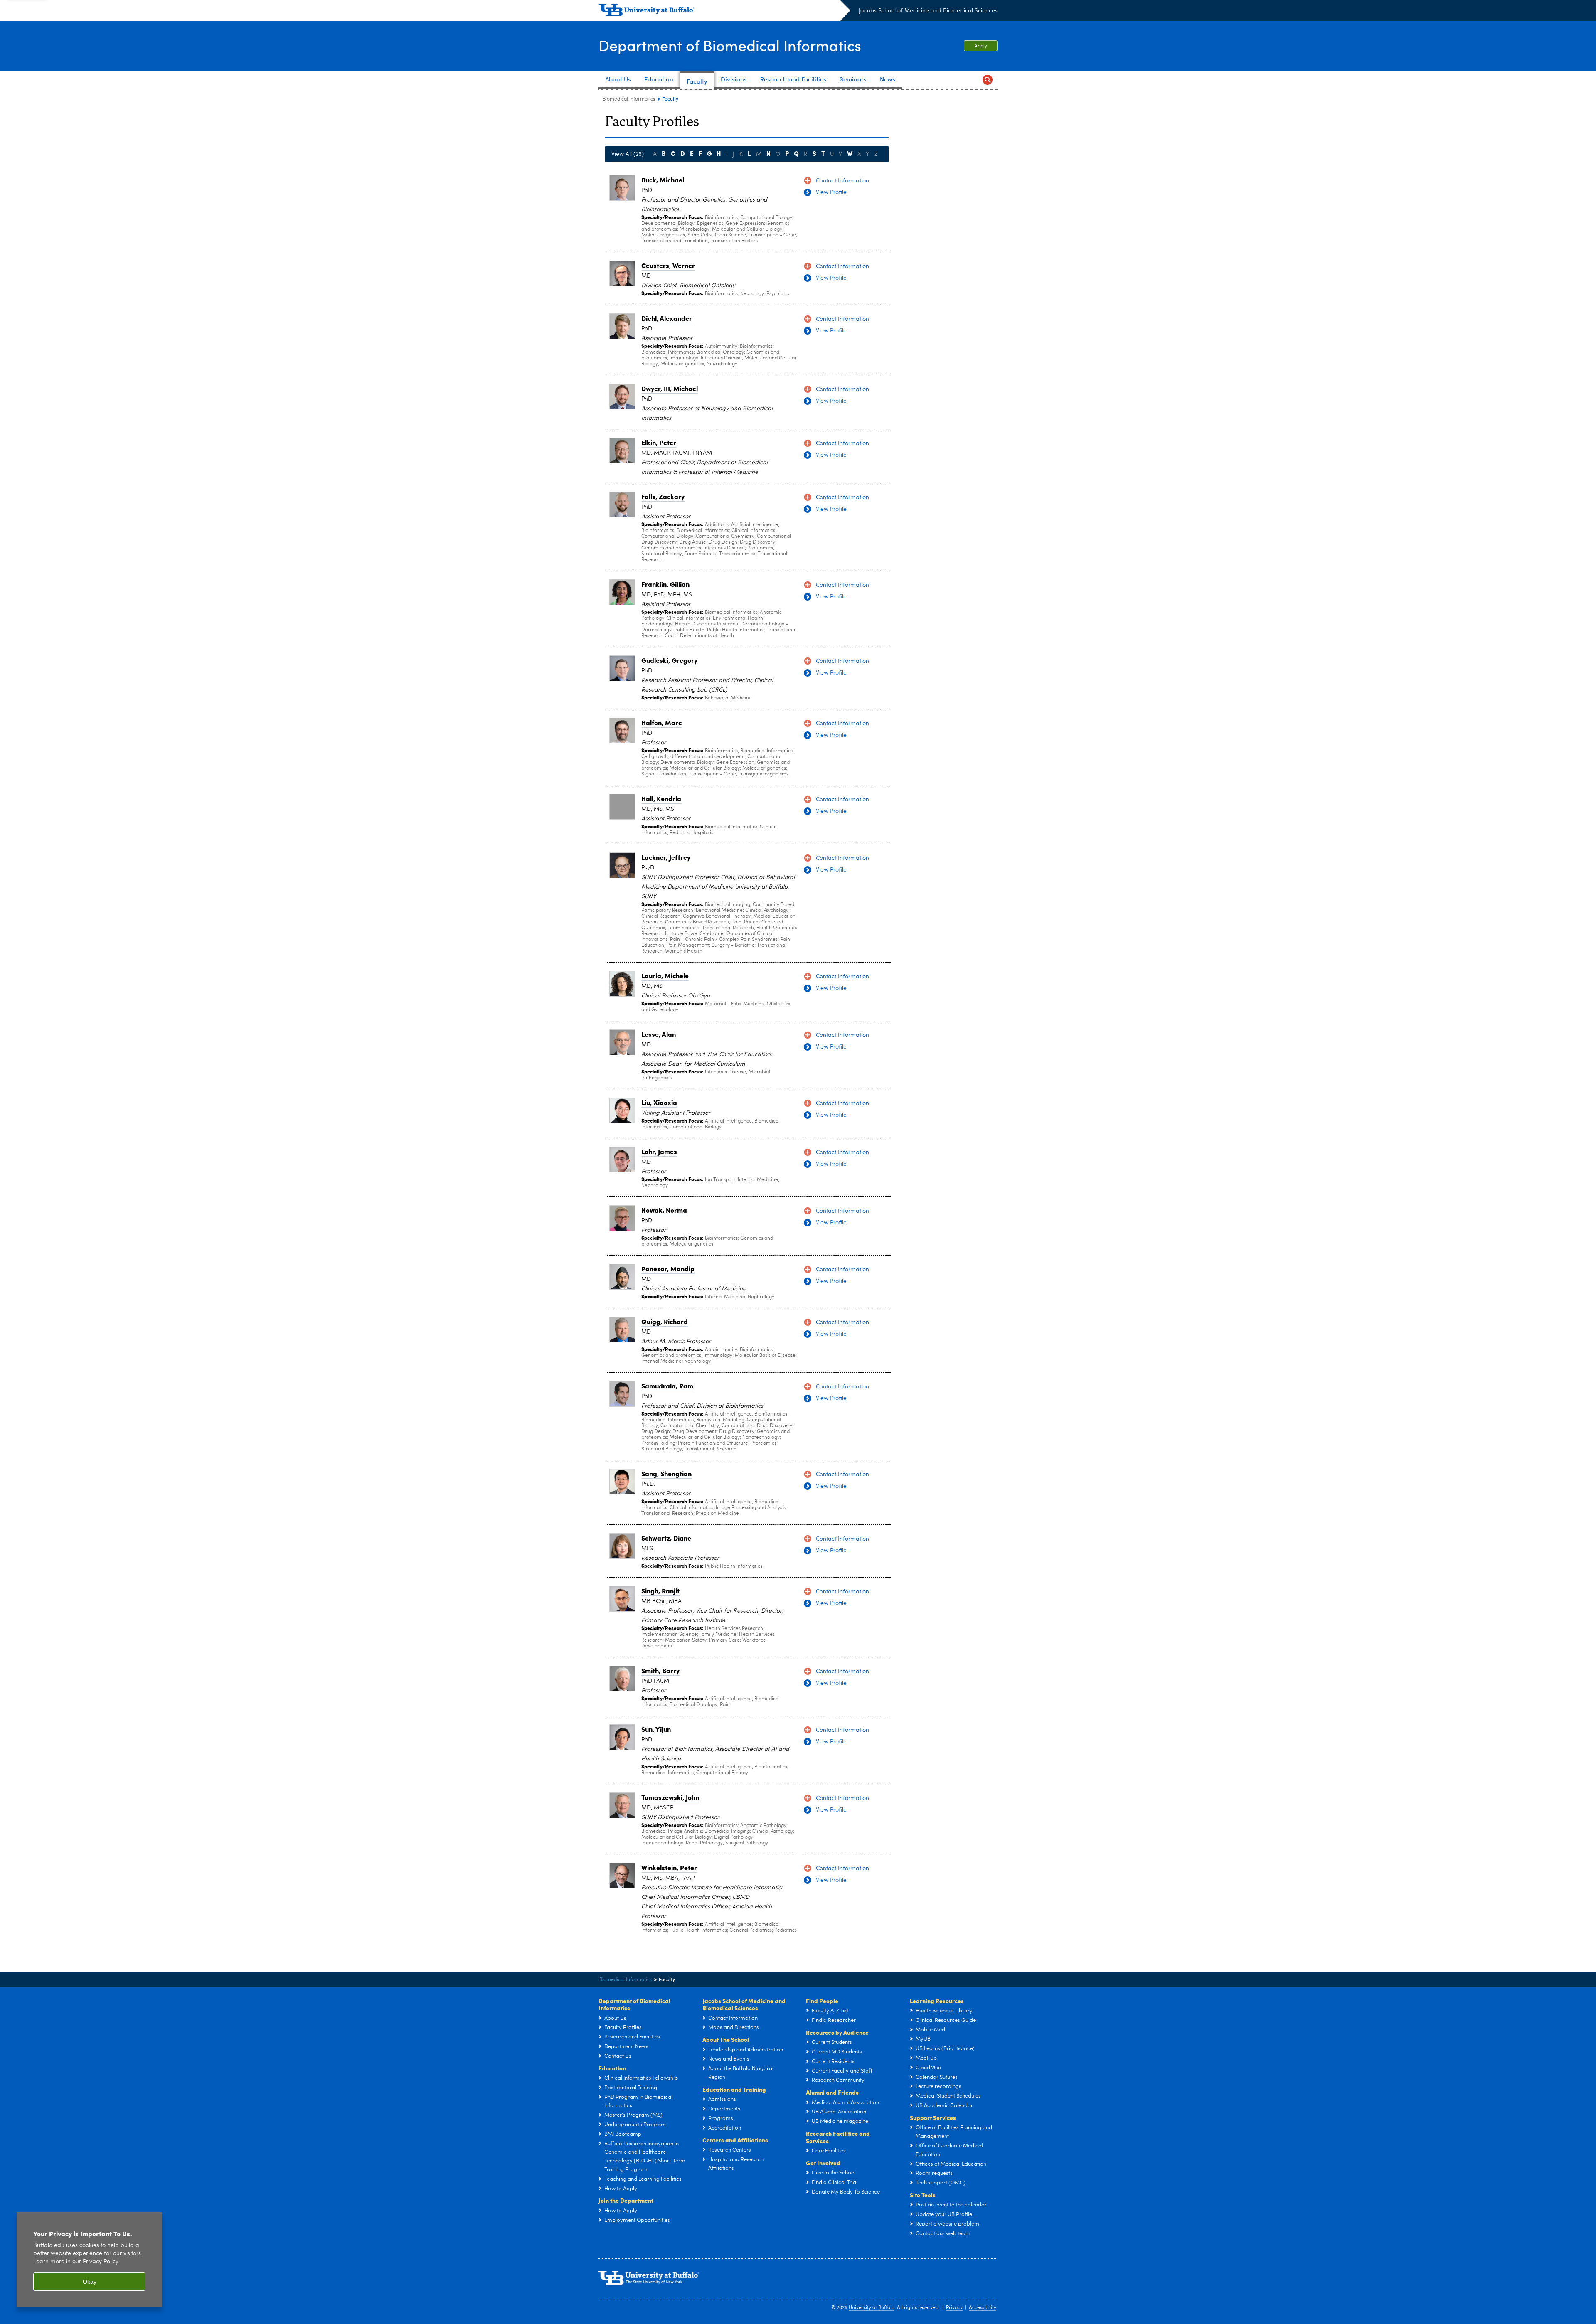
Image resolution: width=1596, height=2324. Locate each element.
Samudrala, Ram (667, 1386)
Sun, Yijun (656, 1729)
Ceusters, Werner (668, 265)
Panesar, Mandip (668, 1269)
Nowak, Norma (664, 1210)
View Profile (831, 192)
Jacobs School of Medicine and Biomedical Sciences (928, 11)
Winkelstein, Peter (669, 1867)
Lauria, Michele (665, 976)
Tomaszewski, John (670, 1797)
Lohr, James (659, 1151)
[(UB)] (724, 12)
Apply (981, 46)
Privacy (954, 2308)
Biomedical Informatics (629, 99)
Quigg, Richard (665, 1321)
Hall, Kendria (661, 799)
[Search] (988, 80)
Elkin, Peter (659, 442)
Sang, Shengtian (666, 1473)
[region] (89, 2260)
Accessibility (983, 2308)
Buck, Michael (663, 180)
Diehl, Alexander (667, 318)
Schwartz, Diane (666, 1538)
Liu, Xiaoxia (659, 1102)
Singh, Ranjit (660, 1591)
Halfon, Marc (661, 723)
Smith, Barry (660, 1670)
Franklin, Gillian (665, 584)
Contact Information (842, 181)
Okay (90, 2282)
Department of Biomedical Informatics (730, 45)
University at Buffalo (872, 2308)
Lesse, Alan (659, 1034)
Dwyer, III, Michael (670, 388)
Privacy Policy (100, 2262)
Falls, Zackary (663, 496)
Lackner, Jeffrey (666, 857)
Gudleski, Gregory (669, 660)
